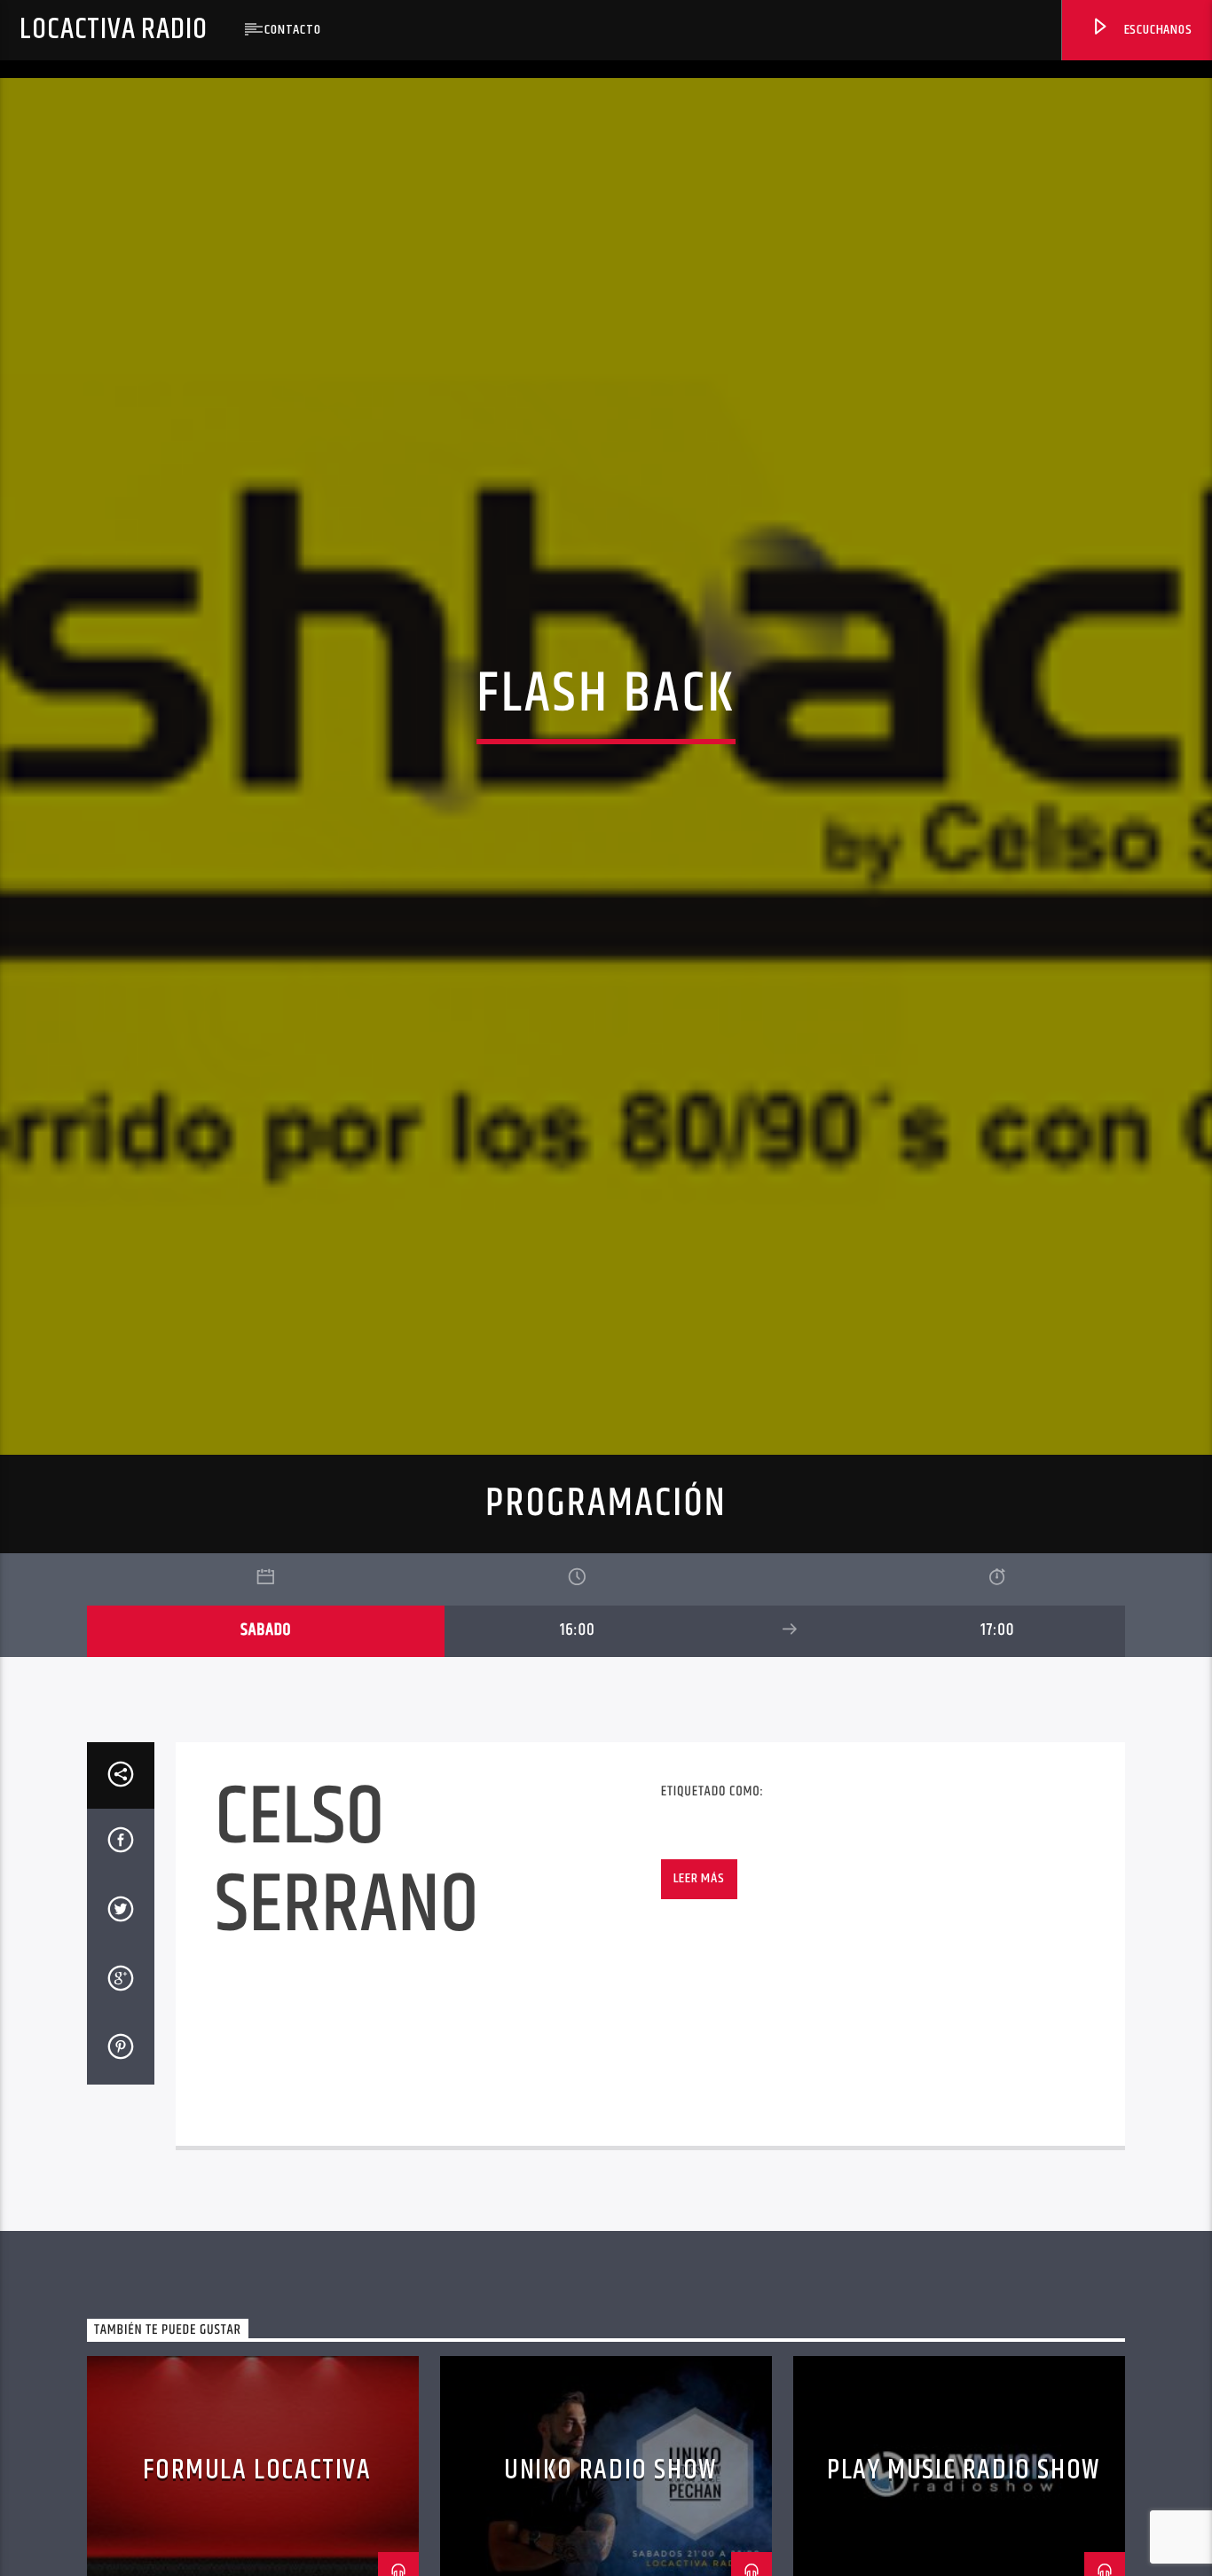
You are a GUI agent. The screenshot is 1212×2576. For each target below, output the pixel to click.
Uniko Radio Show (610, 2543)
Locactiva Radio (113, 30)
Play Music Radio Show (964, 2543)
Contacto (292, 30)
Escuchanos (1157, 30)
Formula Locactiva (257, 2543)
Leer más (699, 1951)
